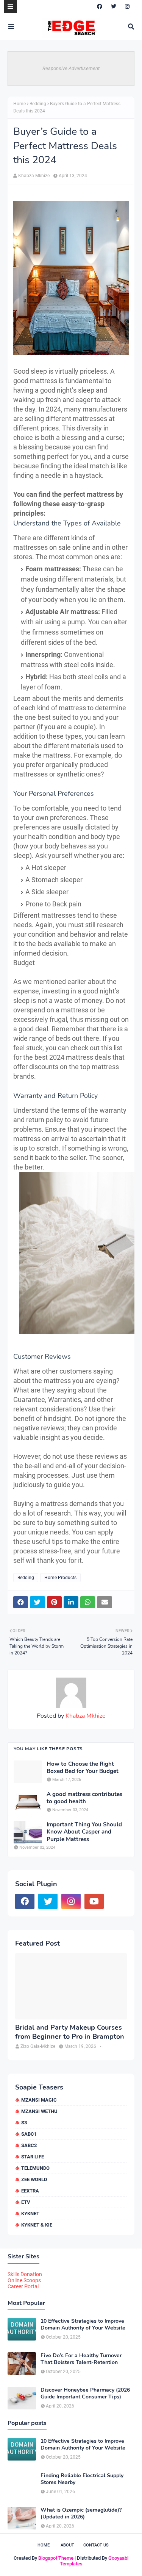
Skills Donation (25, 2274)
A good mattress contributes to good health (84, 1798)
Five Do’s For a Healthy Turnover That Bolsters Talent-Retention (81, 2359)
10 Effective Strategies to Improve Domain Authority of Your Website (83, 2325)
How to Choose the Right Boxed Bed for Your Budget (83, 1768)
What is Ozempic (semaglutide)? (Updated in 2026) (81, 2514)
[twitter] (114, 6)
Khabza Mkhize (34, 176)
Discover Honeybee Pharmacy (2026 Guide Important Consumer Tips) (85, 2394)
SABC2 (29, 2145)
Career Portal (23, 2286)
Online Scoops (24, 2280)
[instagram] (127, 6)
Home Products (60, 1578)
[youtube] (94, 1901)
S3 (24, 2123)
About (67, 2545)
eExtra (30, 2191)
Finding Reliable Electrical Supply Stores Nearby (82, 2479)
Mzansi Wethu (39, 2111)
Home (20, 104)
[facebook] (100, 6)
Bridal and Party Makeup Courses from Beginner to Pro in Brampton (70, 2032)
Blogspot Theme (56, 2558)
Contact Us (96, 2545)
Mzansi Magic (39, 2100)
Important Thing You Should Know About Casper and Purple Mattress (84, 1832)
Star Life (33, 2157)
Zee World (34, 2179)
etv (26, 2202)
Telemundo (35, 2168)
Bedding (38, 104)
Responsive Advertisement (71, 68)
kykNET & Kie (37, 2225)
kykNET (30, 2213)
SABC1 (29, 2134)
